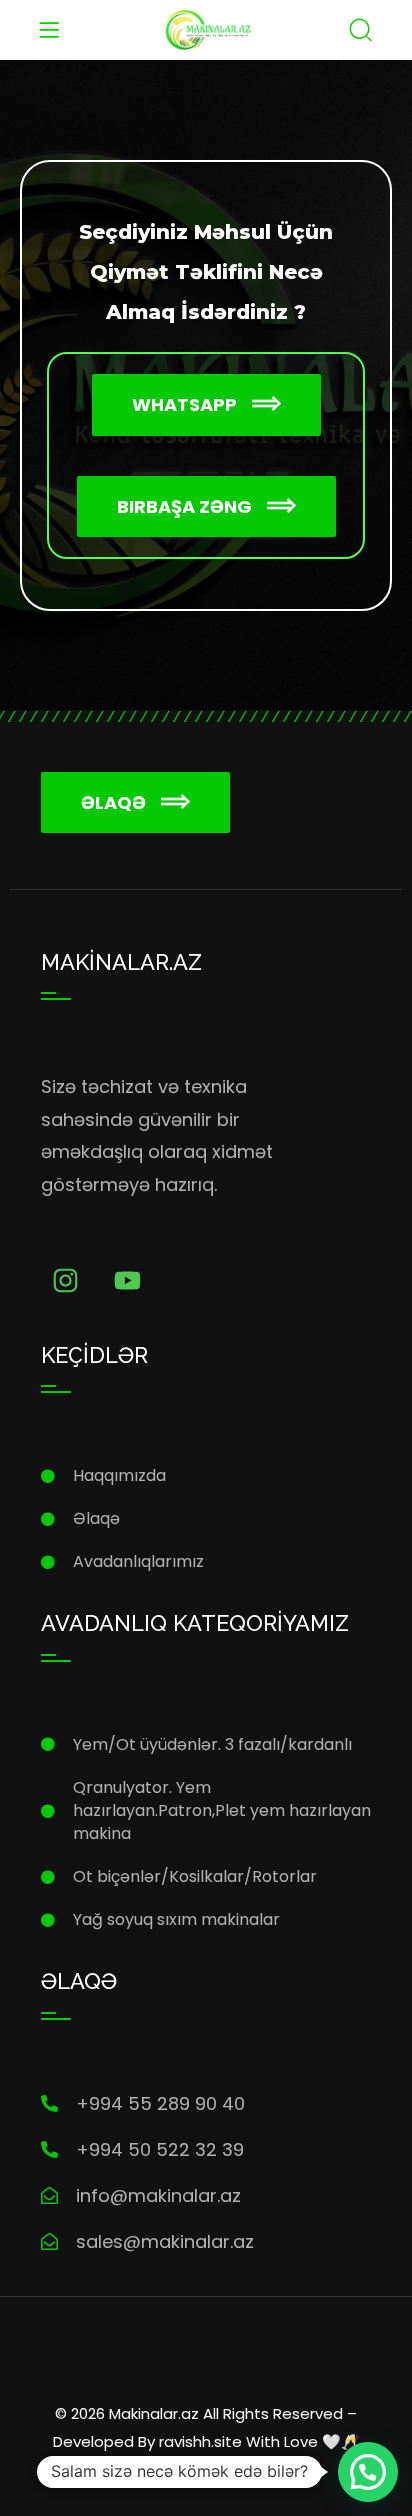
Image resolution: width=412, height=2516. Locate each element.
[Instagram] (65, 1280)
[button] (206, 405)
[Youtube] (127, 1280)
